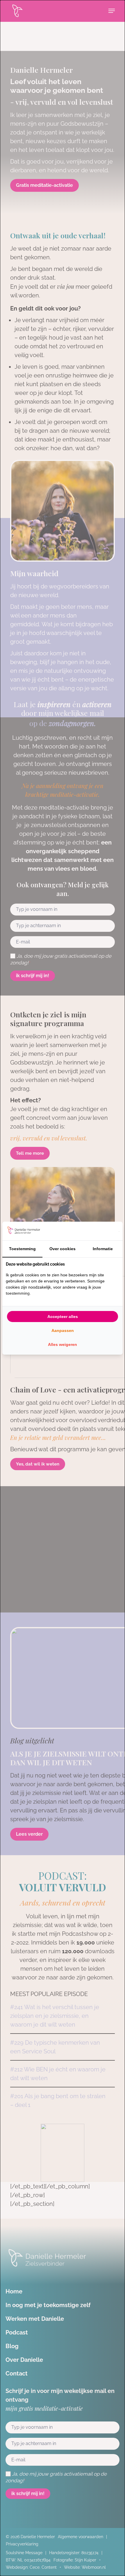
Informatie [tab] (103, 1249)
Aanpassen (63, 1330)
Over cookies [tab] (63, 1249)
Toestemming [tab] (22, 1249)
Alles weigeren (63, 1344)
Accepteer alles (63, 1317)
